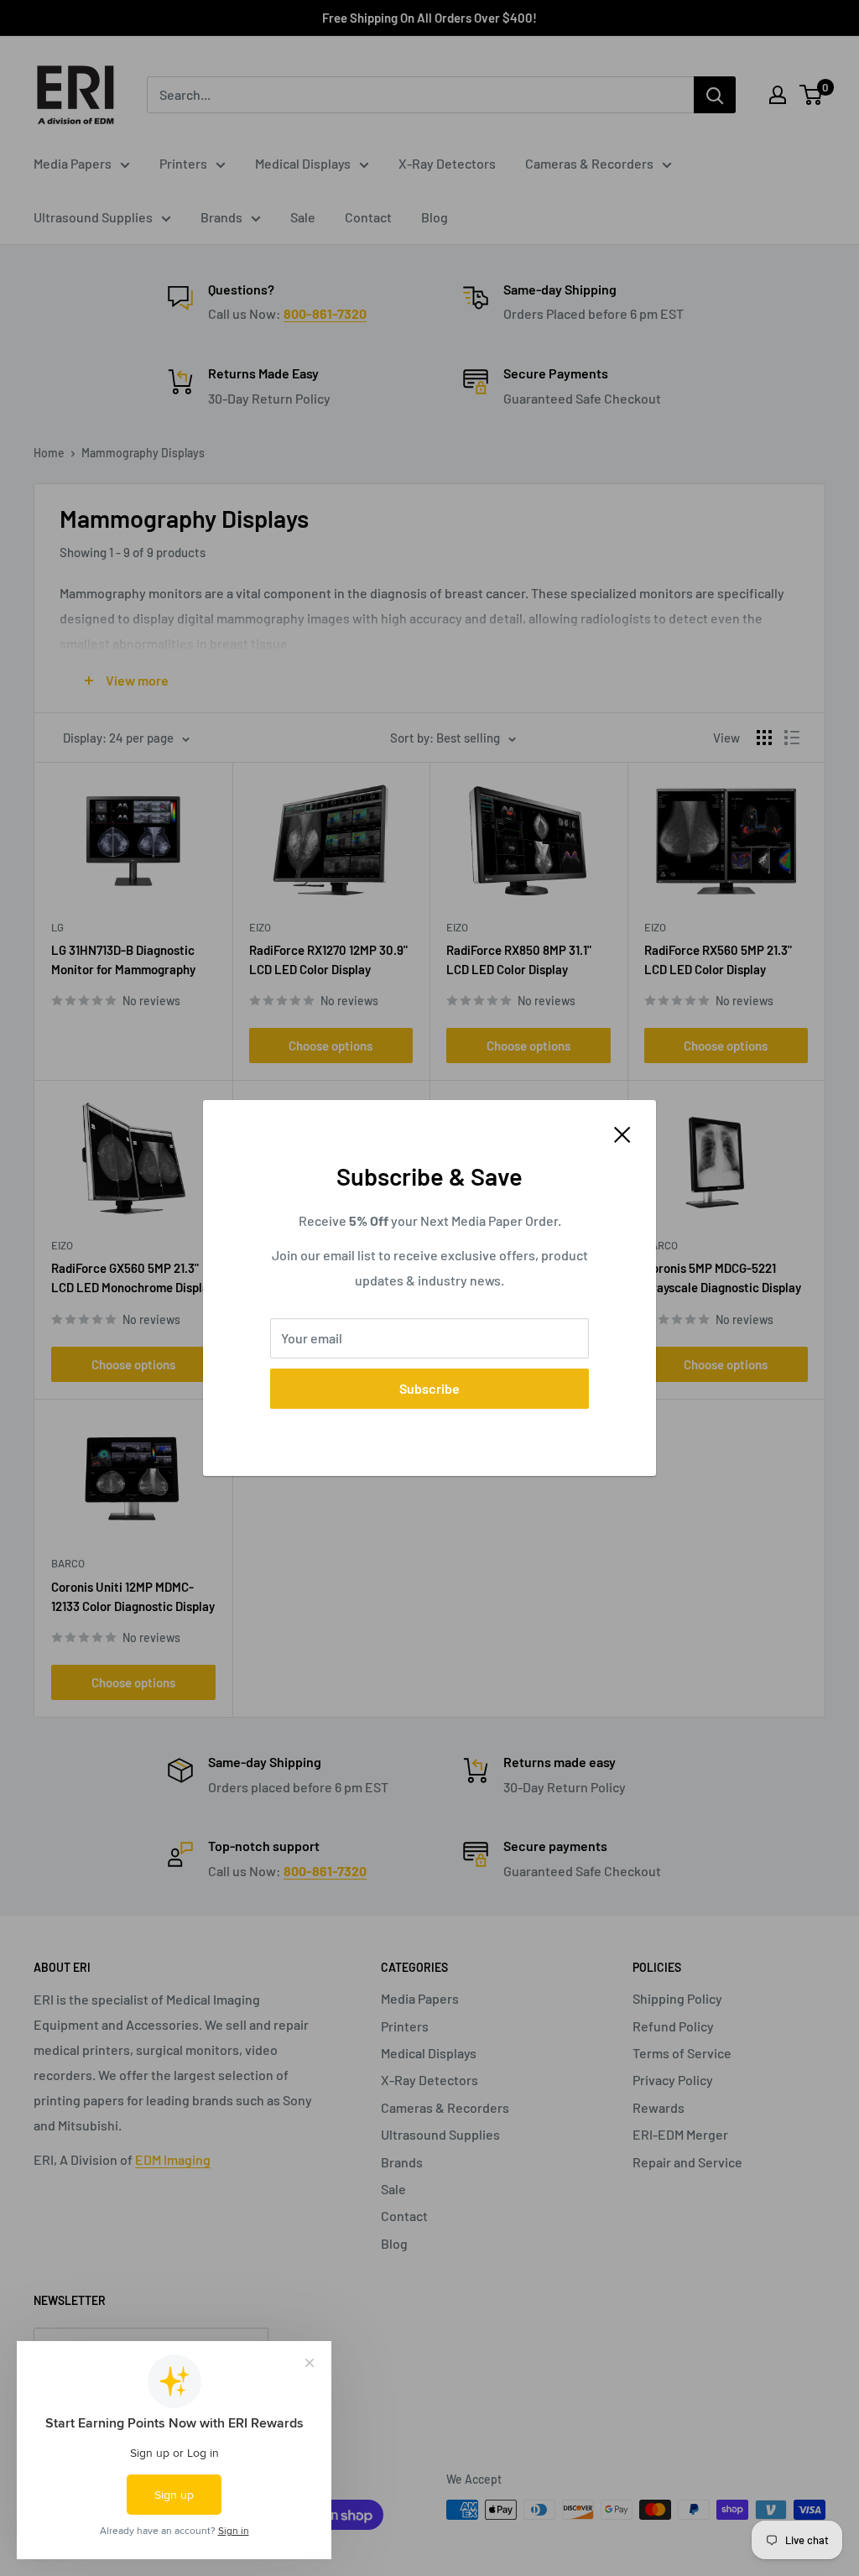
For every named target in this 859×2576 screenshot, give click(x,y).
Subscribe (429, 1388)
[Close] (622, 1133)
